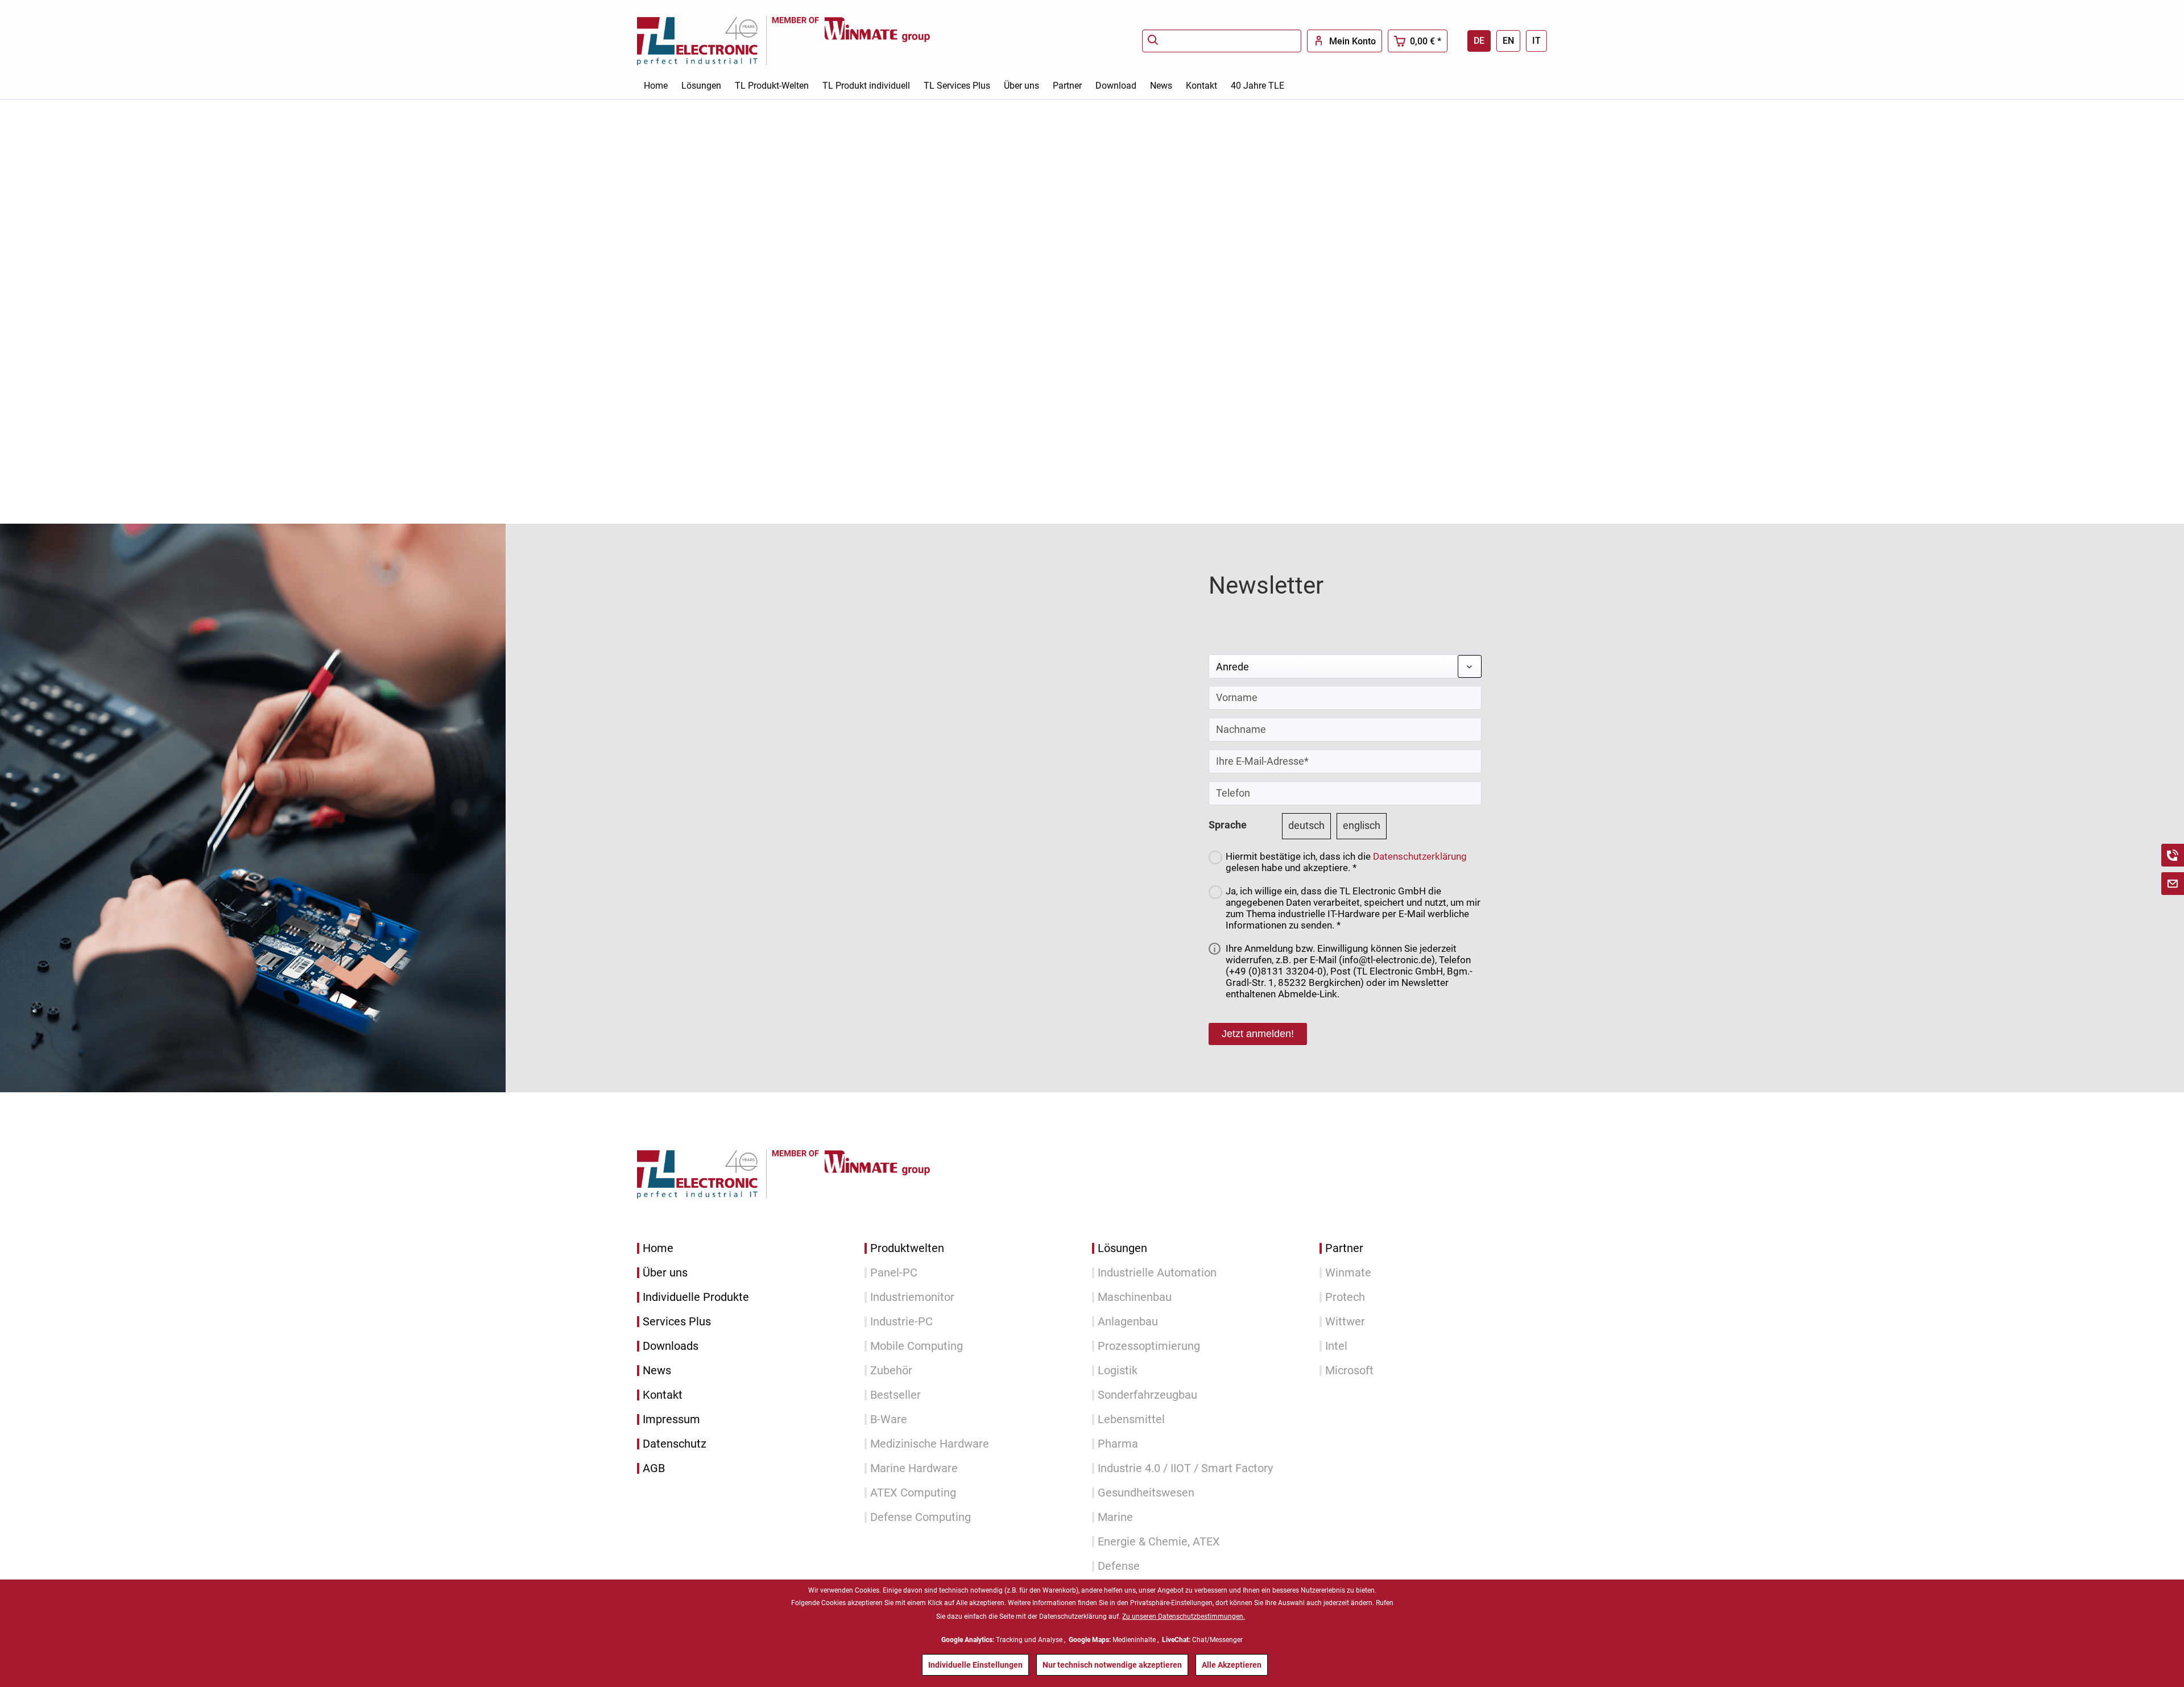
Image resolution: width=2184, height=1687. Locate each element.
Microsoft (1349, 1371)
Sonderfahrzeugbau (1147, 1395)
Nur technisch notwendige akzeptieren (1112, 1665)
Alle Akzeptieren (1232, 1665)
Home (658, 1248)
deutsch (1306, 825)
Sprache (1228, 825)
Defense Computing (921, 1517)
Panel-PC (894, 1273)
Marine (1115, 1517)
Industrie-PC (901, 1322)
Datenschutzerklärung (1420, 856)
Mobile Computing (917, 1346)
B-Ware (889, 1419)
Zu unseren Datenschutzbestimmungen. (1184, 1616)
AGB (654, 1468)
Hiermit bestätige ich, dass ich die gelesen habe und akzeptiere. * (1346, 862)
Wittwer (1345, 1322)
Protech (1345, 1297)
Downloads (671, 1346)
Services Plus (677, 1322)
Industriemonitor (912, 1297)
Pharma (1118, 1444)
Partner (1344, 1248)
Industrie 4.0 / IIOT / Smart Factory (1185, 1468)
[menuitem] (1222, 41)
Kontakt (663, 1395)
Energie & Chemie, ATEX (1159, 1542)
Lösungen (1122, 1248)
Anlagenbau (1128, 1322)
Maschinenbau (1135, 1297)
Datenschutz (675, 1444)
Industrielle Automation (1157, 1273)
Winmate (1348, 1273)
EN (1508, 41)
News (657, 1371)
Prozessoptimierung (1149, 1346)
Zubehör (891, 1371)
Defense (1119, 1566)
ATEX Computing (913, 1493)
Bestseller (895, 1395)
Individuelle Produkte (696, 1297)
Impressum (671, 1419)
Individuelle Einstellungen (975, 1665)
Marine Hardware (914, 1468)
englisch (1362, 825)
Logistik (1118, 1371)
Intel (1336, 1346)
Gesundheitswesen (1146, 1493)
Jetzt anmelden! (1258, 1034)
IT (1536, 41)
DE (1479, 41)
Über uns (665, 1273)
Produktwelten (907, 1248)
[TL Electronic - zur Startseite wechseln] (704, 41)
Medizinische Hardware (930, 1444)
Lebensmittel (1131, 1419)
